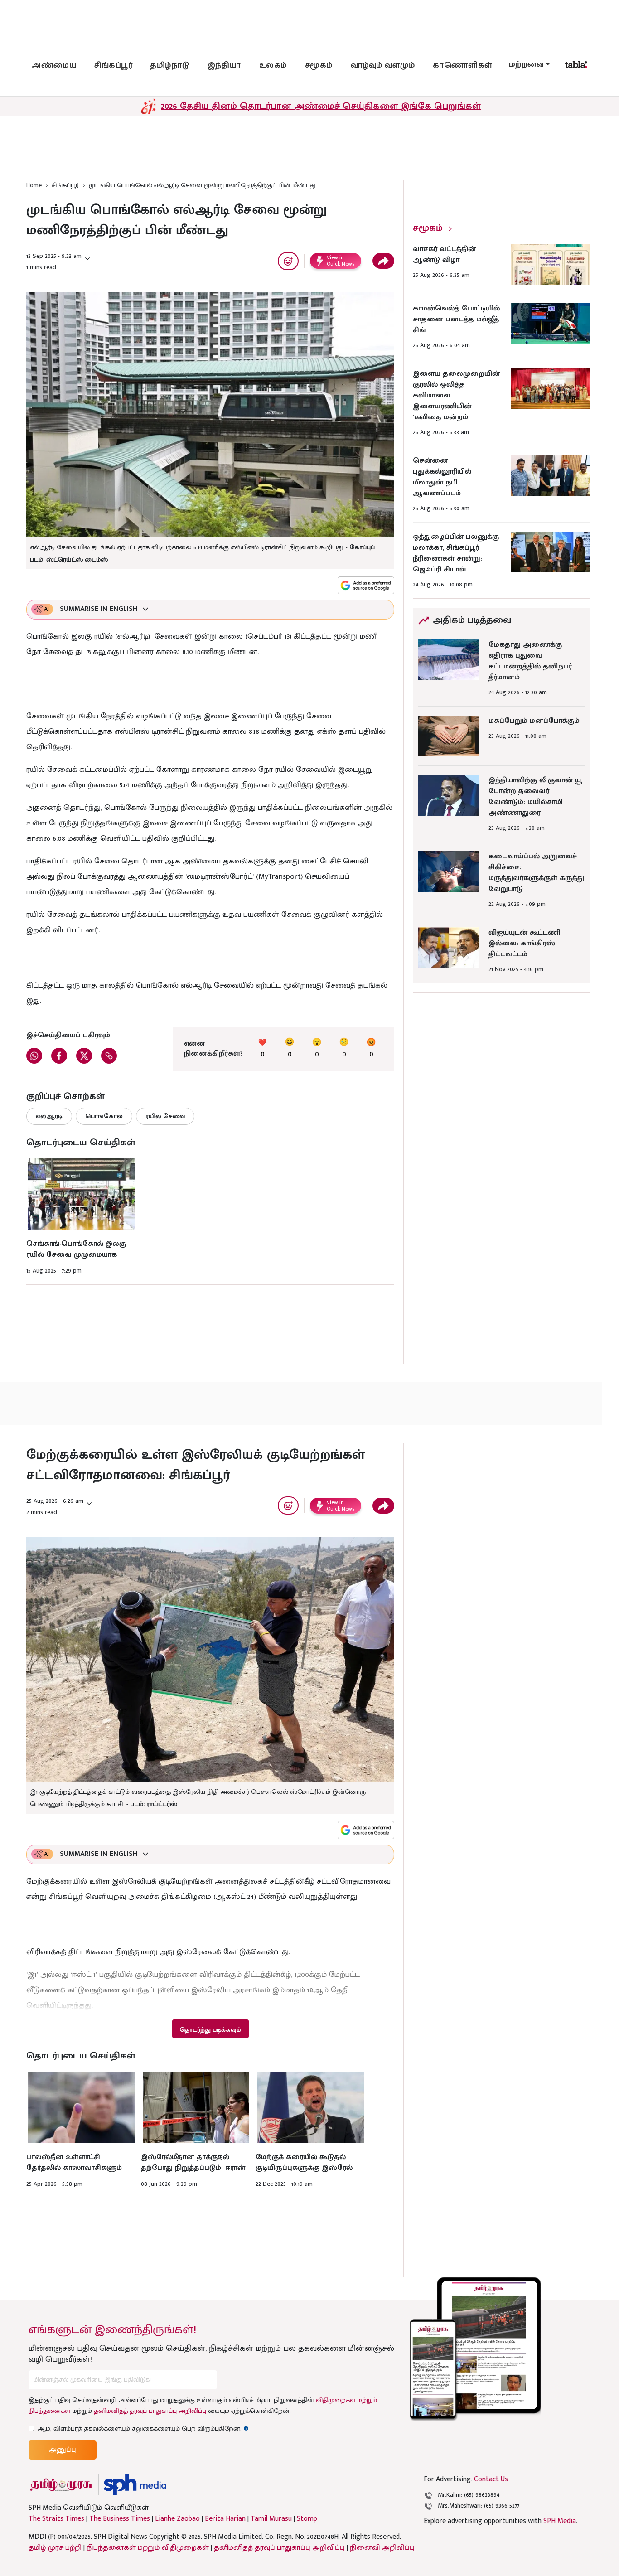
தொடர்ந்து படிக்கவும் (210, 2030)
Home (34, 185)
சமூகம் (319, 65)
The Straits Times (56, 2519)
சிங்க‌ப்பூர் (113, 65)
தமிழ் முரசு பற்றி (55, 2548)
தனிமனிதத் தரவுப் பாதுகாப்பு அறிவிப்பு (150, 2411)
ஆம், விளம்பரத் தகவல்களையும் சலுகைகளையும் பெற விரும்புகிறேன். (143, 2428)
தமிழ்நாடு (170, 65)
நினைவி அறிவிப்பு (382, 2548)
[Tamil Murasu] (61, 2485)
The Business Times (120, 2519)
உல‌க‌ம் (273, 65)
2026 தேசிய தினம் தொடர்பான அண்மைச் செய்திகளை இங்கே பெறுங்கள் (321, 106)
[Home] (135, 2485)
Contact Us (491, 2479)
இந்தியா (224, 65)
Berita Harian (225, 2519)
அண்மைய (54, 65)
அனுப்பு (63, 2450)
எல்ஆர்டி (49, 1116)
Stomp (307, 2519)
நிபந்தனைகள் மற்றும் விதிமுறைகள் (148, 2548)
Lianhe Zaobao (177, 2519)
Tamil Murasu (271, 2519)
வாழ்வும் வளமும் (383, 65)
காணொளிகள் (463, 65)
